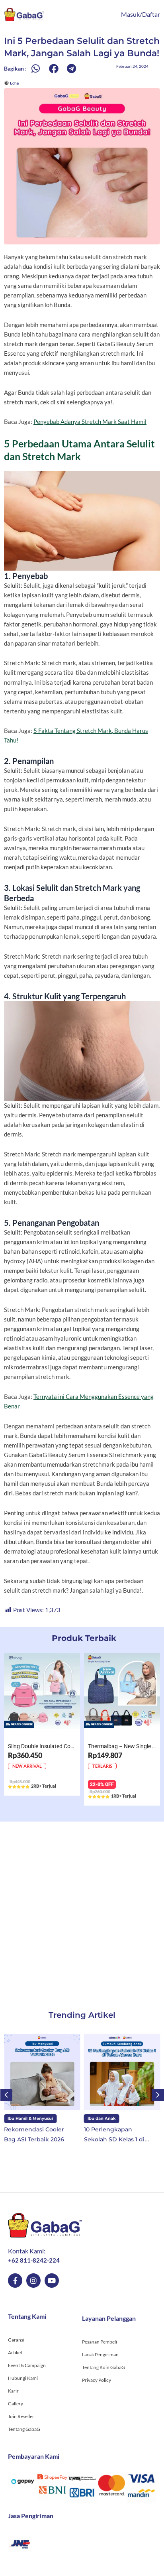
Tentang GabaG (24, 2429)
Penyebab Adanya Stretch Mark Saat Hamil (90, 422)
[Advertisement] (82, 1908)
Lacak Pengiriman (100, 2354)
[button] (36, 68)
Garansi (16, 2340)
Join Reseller (21, 2416)
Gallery (16, 2404)
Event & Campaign (27, 2365)
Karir (13, 2391)
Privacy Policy (97, 2380)
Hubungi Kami (23, 2378)
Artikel (15, 2352)
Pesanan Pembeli (100, 2342)
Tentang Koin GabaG (103, 2367)
